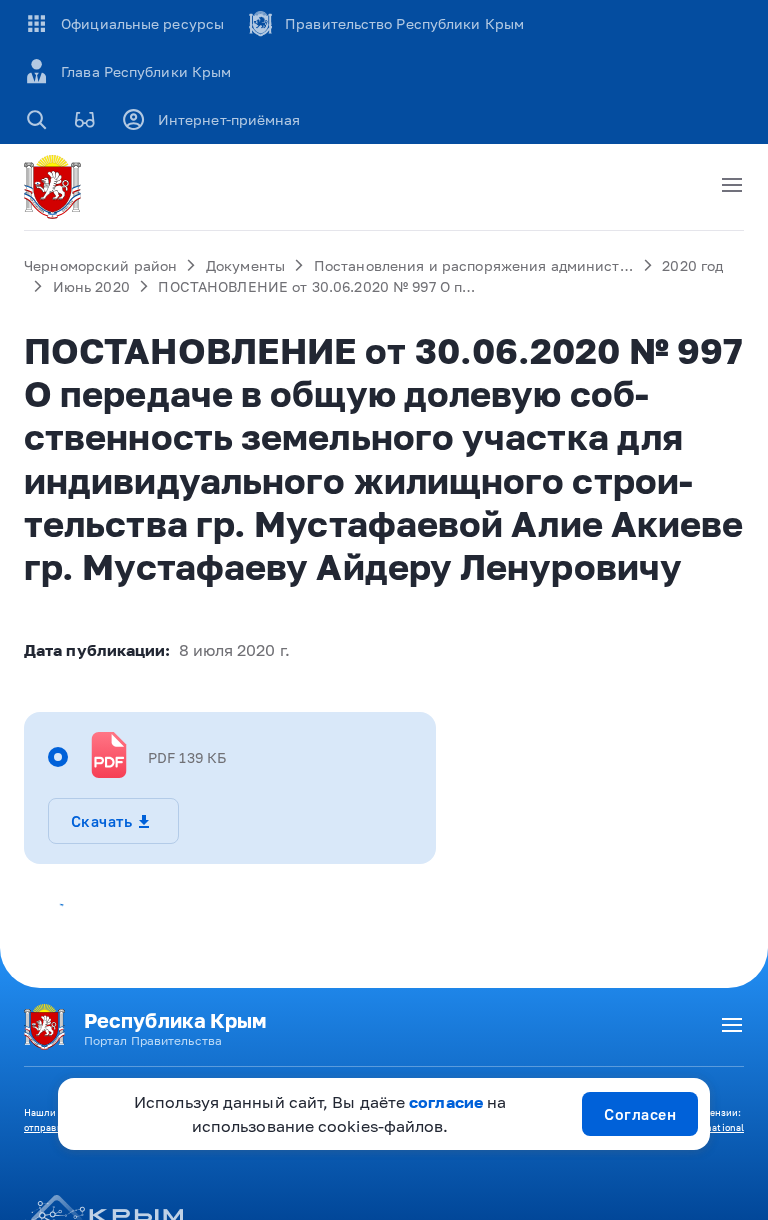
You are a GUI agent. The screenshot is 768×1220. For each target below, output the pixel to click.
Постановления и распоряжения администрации (489, 265)
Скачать (101, 821)
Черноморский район (100, 265)
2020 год (692, 265)
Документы (245, 265)
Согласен (640, 1114)
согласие (446, 1102)
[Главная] (56, 187)
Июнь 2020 (91, 286)
